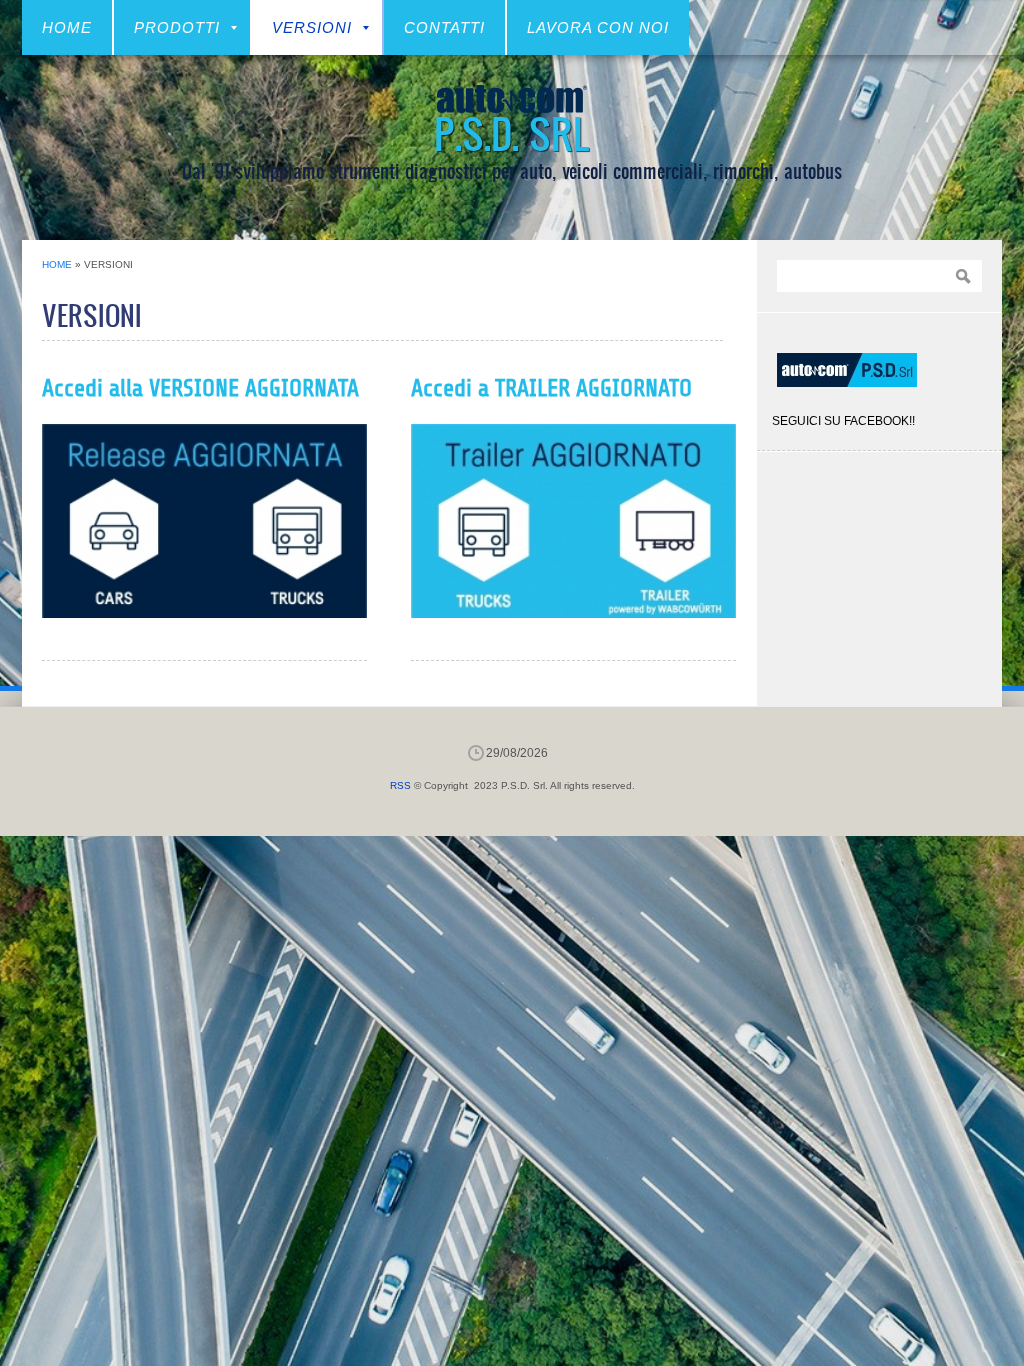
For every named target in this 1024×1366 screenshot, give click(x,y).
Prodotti (177, 27)
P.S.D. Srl (512, 132)
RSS (400, 785)
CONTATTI (444, 27)
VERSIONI (312, 27)
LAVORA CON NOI (598, 27)
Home (67, 27)
